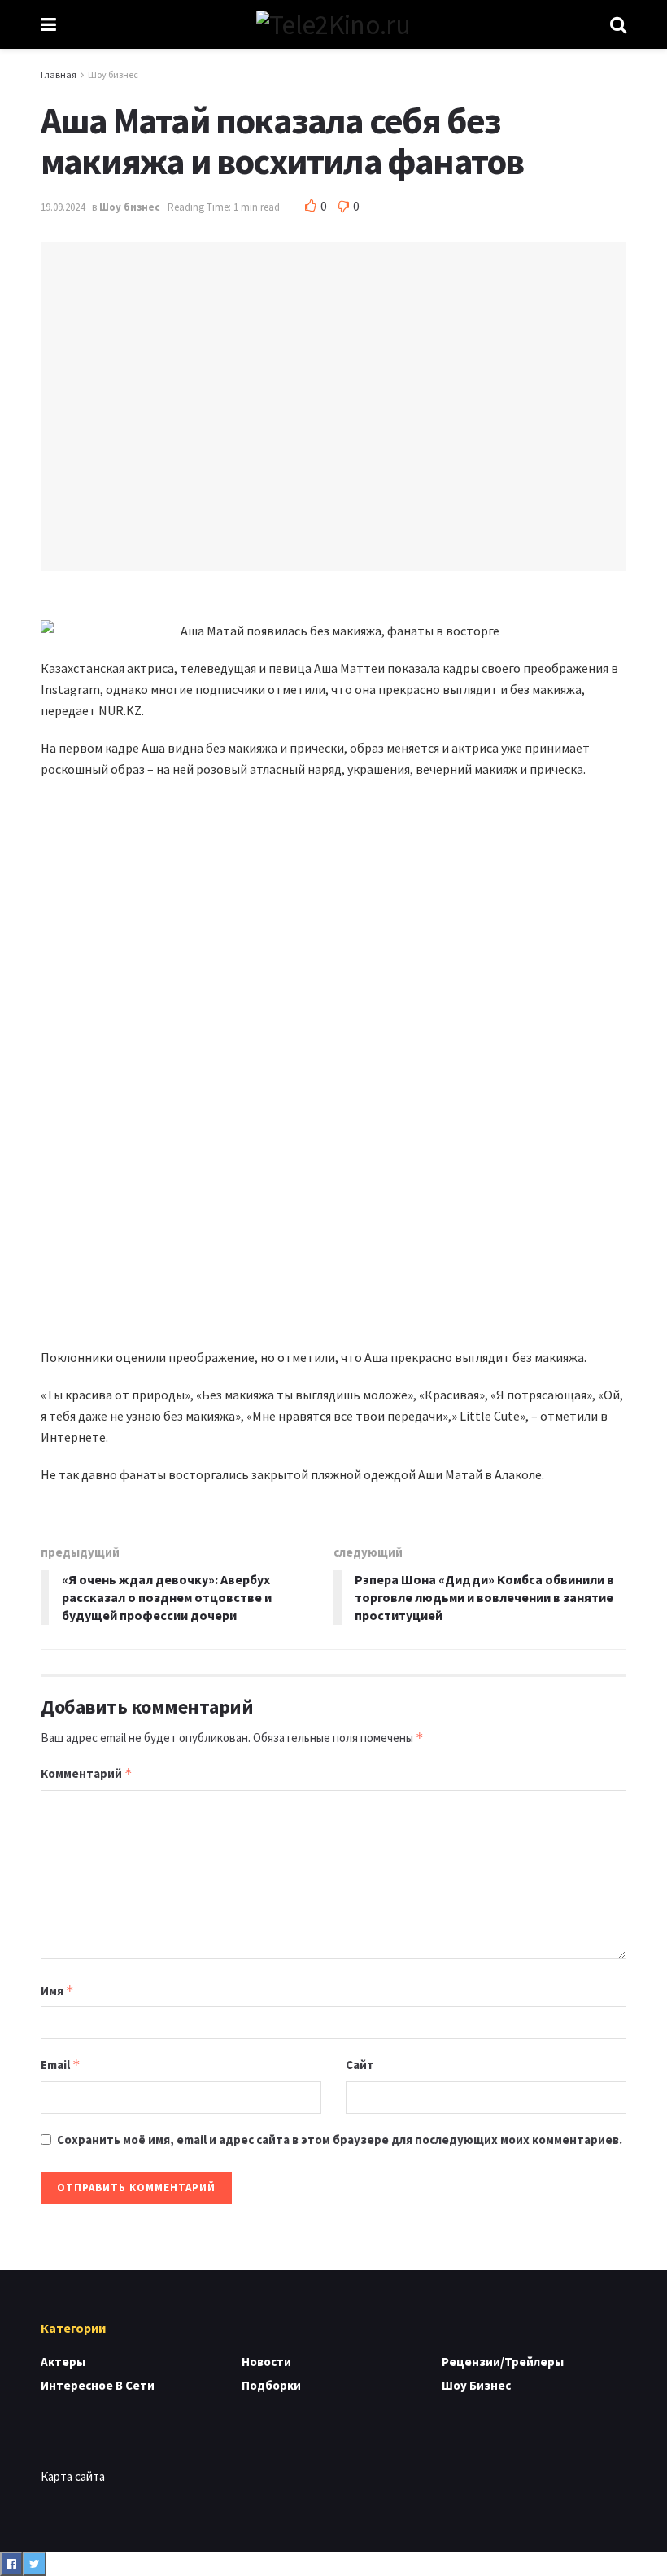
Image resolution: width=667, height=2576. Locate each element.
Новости (266, 2362)
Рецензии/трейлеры (503, 2362)
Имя (57, 1991)
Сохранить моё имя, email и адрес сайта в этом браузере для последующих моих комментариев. (340, 2139)
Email (61, 2065)
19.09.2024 (63, 207)
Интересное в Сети (98, 2385)
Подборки (271, 2385)
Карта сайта (73, 2476)
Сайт (360, 2065)
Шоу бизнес (113, 74)
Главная (59, 74)
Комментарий (87, 1773)
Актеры (63, 2362)
